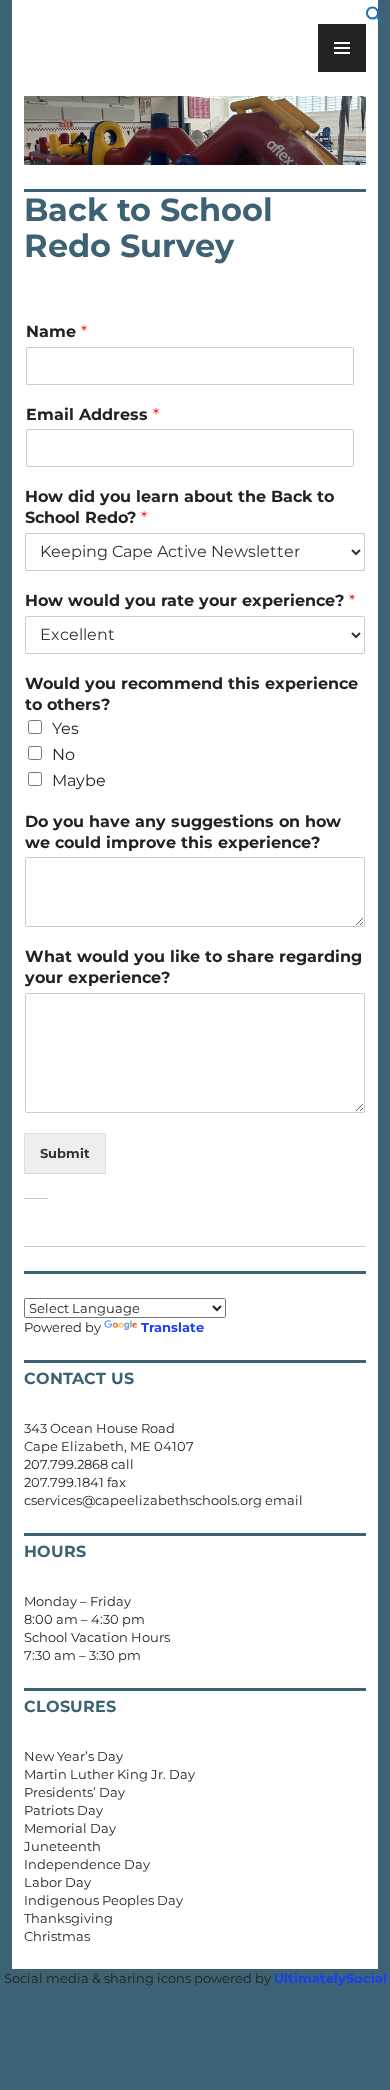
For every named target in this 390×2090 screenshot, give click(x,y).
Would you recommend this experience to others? (191, 694)
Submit (65, 1153)
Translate (172, 1327)
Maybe (79, 780)
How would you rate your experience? (190, 600)
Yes (65, 728)
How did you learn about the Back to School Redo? (179, 507)
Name (56, 331)
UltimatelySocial (330, 1978)
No (63, 754)
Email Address (92, 414)
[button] (375, 20)
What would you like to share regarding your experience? (193, 967)
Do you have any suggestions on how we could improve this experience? (183, 832)
